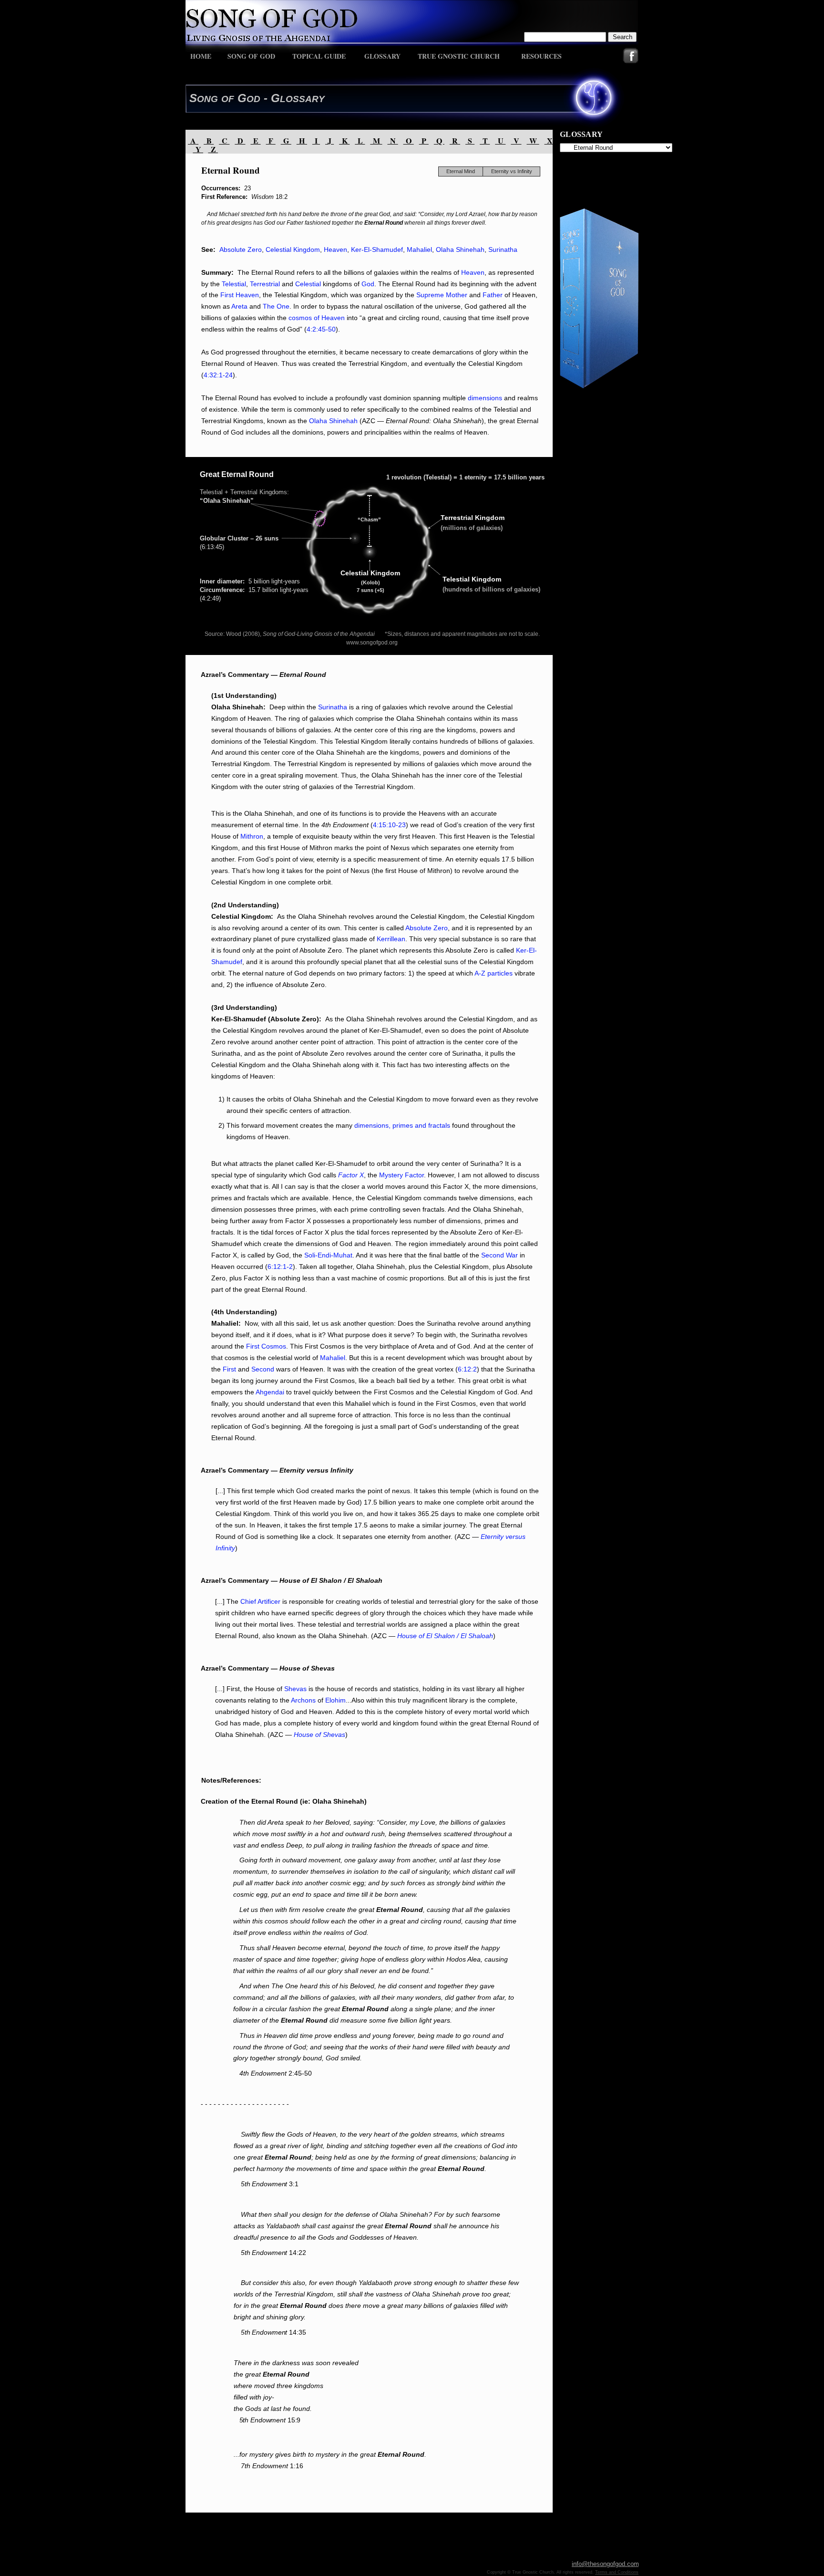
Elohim (335, 1700)
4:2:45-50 (321, 329)
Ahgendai (270, 1392)
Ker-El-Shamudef (377, 249)
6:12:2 (467, 1369)
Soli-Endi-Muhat (328, 1255)
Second (263, 1369)
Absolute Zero (241, 249)
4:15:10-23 (389, 825)
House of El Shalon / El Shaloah (445, 1636)
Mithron (252, 836)
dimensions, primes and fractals (402, 1125)
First (229, 1369)
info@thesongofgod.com (605, 2564)
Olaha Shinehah (460, 249)
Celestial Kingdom (293, 249)
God (368, 284)
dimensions (485, 398)
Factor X (351, 1175)
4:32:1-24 (218, 375)
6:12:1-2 (280, 1267)
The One (276, 306)
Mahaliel (419, 249)
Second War (500, 1255)
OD (253, 99)
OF (228, 99)
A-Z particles (494, 973)
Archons (303, 1700)
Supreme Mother (443, 295)
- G (270, 98)
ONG (207, 99)
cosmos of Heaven (317, 318)
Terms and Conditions (617, 2572)
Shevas (295, 1689)
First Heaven (240, 295)
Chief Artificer (260, 1601)
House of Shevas (319, 1735)
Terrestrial (265, 284)
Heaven (335, 249)
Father (493, 295)
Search (623, 37)
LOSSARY (302, 99)
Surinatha (503, 249)
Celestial (308, 284)
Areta (239, 306)
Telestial (234, 284)
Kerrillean (391, 939)
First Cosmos (266, 1346)
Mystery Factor (402, 1175)
